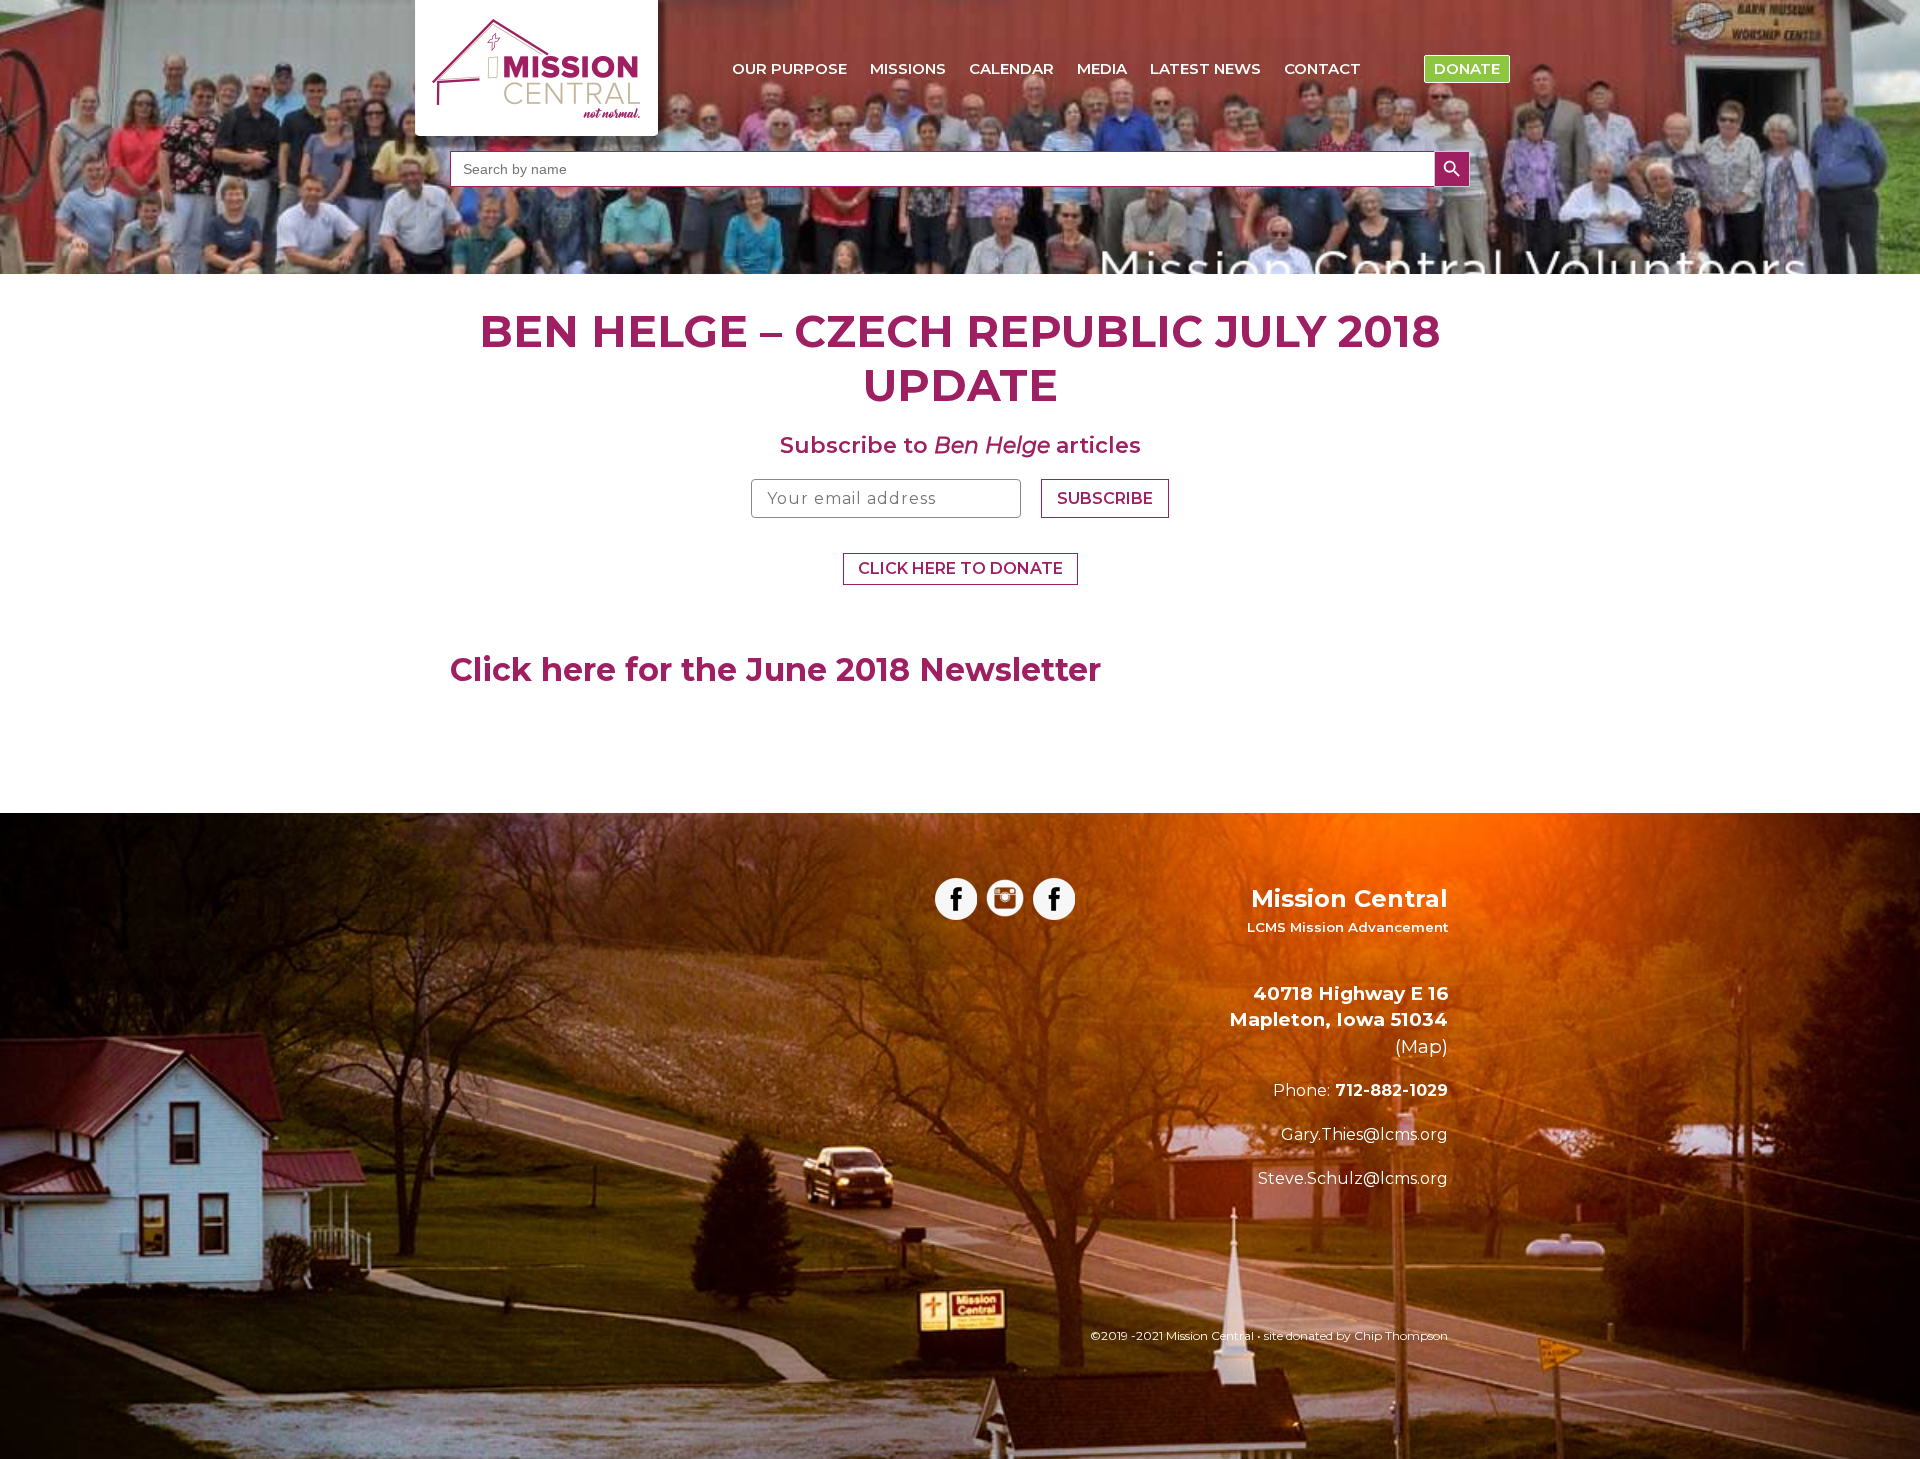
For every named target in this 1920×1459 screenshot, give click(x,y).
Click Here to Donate (960, 568)
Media (1102, 68)
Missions (908, 68)
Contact (1322, 68)
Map (1421, 1046)
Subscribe (1105, 498)
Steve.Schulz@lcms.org (1353, 1178)
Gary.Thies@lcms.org (1364, 1134)
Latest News (1205, 68)
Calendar (1011, 68)
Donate (1467, 68)
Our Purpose (789, 68)
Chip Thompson (1401, 1335)
